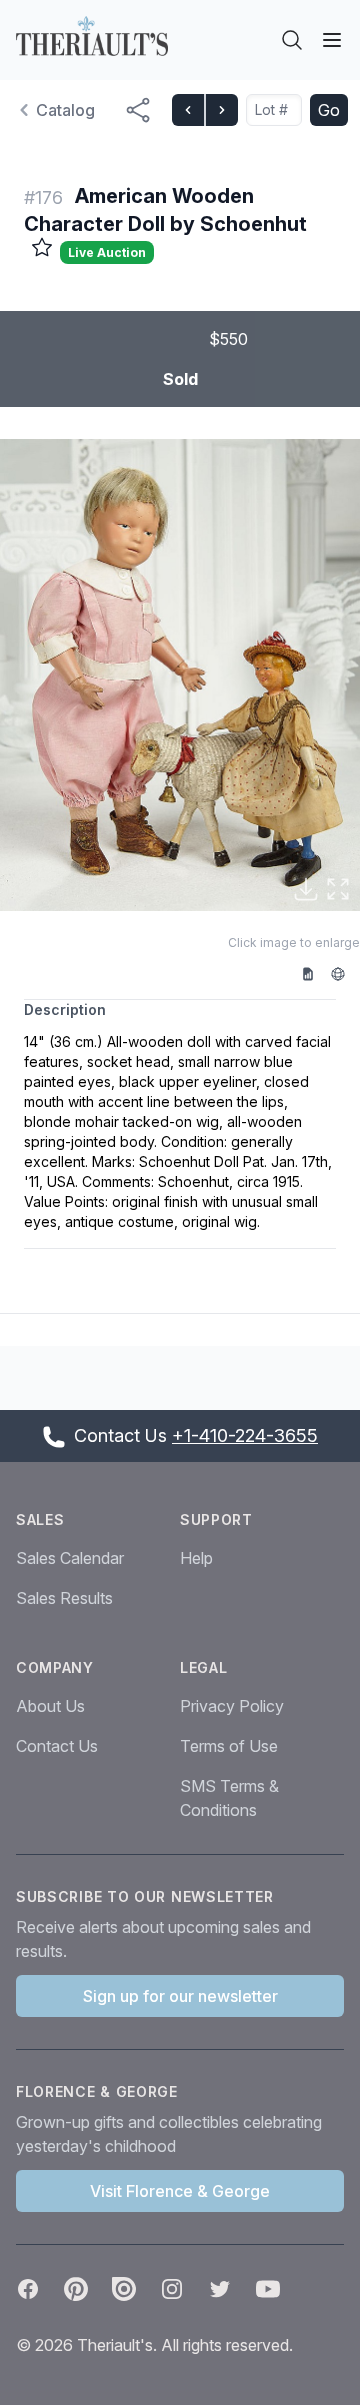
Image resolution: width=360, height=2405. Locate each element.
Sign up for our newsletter (180, 1996)
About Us (50, 1706)
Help (196, 1558)
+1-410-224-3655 (245, 1435)
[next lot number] (221, 110)
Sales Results (64, 1598)
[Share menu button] (138, 110)
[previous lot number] (188, 110)
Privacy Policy (232, 1706)
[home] (92, 36)
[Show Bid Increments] (315, 973)
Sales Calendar (70, 1558)
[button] (180, 675)
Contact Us (57, 1746)
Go (329, 110)
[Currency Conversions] (345, 973)
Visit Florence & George (180, 2191)
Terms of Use (229, 1746)
